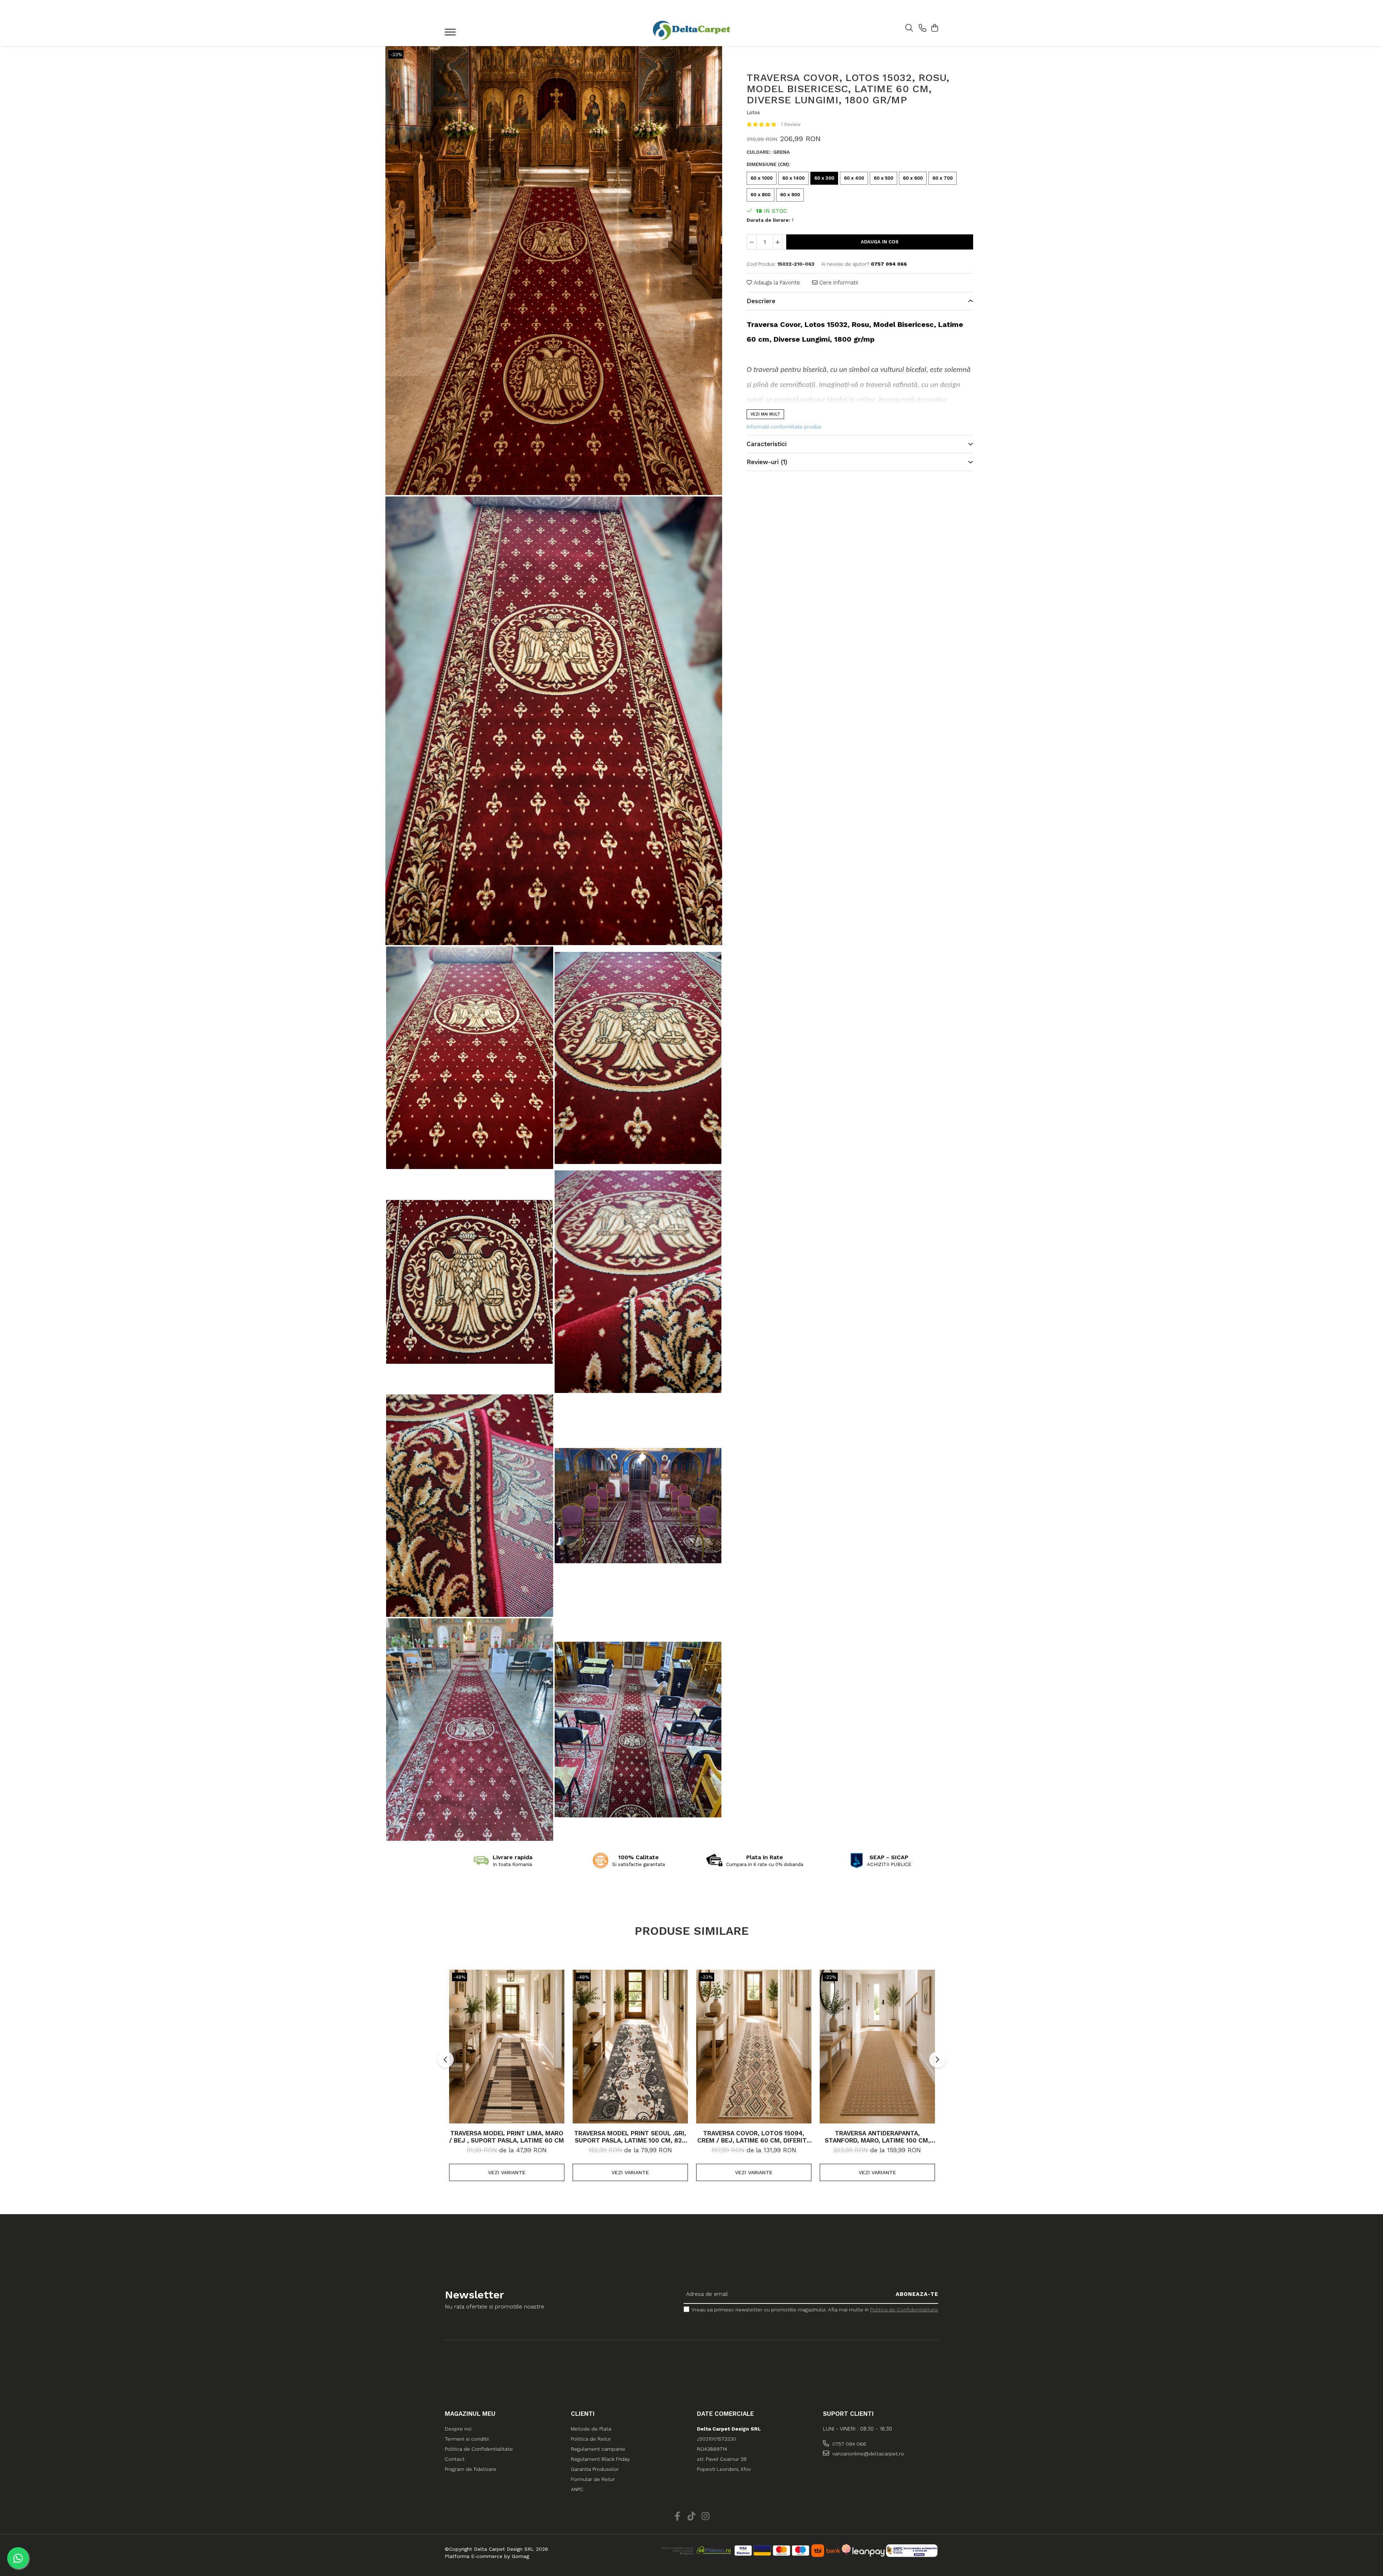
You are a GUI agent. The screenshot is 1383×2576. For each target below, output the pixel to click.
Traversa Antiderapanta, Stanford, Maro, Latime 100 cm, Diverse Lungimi (877, 2137)
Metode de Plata (591, 2429)
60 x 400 (854, 178)
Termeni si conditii (467, 2439)
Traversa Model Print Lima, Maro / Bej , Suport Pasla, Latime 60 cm (507, 2137)
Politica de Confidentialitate (904, 2310)
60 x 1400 (793, 178)
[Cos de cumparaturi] (934, 28)
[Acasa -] (691, 30)
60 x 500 (883, 178)
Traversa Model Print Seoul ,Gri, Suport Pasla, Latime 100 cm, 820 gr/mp (630, 2137)
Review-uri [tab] (767, 462)
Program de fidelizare (471, 2469)
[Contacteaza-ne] (923, 28)
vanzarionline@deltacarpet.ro (867, 2454)
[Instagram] (706, 2517)
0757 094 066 (849, 2444)
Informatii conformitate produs (784, 426)
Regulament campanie (598, 2449)
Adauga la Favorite (776, 282)
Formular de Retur (593, 2479)
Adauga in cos (880, 242)
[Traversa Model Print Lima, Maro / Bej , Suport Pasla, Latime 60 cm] (507, 2046)
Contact (455, 2459)
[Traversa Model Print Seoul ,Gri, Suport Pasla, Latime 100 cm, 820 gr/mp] (630, 2046)
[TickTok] (692, 2517)
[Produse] (451, 34)
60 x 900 (790, 195)
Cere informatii (838, 282)
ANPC (577, 2489)
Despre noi (458, 2429)
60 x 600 (913, 178)
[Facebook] (678, 2517)
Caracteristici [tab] (767, 444)
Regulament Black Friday (600, 2459)
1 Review (791, 124)
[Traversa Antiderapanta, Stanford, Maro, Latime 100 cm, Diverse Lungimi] (877, 2046)
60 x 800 (760, 195)
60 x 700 (943, 178)
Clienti (583, 2414)
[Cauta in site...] (909, 28)
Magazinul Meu (470, 2414)
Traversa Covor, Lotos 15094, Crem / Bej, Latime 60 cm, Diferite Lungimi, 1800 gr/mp (754, 2137)
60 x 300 (824, 178)
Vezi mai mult (765, 414)
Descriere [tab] (761, 301)
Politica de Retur (591, 2439)
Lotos (753, 112)
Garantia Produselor (595, 2469)
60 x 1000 (762, 178)
